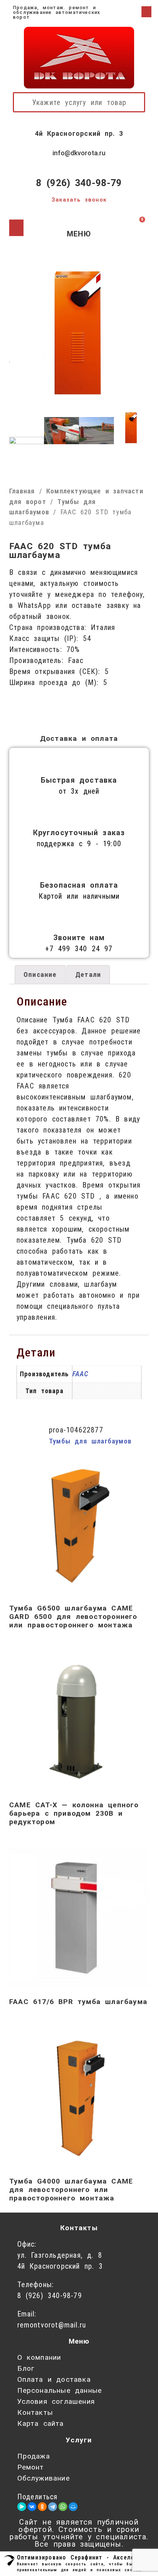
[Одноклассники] (42, 2507)
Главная (22, 491)
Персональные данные (60, 2390)
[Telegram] (53, 2507)
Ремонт (31, 2467)
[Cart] (136, 228)
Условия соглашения (56, 2401)
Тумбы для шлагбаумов (90, 1441)
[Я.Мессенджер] (22, 2507)
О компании (39, 2357)
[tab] (40, 975)
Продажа (34, 2456)
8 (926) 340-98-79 (79, 183)
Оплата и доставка (54, 2379)
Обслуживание (44, 2478)
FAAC (81, 1374)
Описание (40, 974)
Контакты (35, 2412)
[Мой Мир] (73, 2507)
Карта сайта (41, 2423)
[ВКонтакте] (32, 2507)
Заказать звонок (79, 200)
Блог (26, 2368)
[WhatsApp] (63, 2507)
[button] (146, 12)
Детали (88, 974)
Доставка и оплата (79, 738)
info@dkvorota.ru (79, 153)
